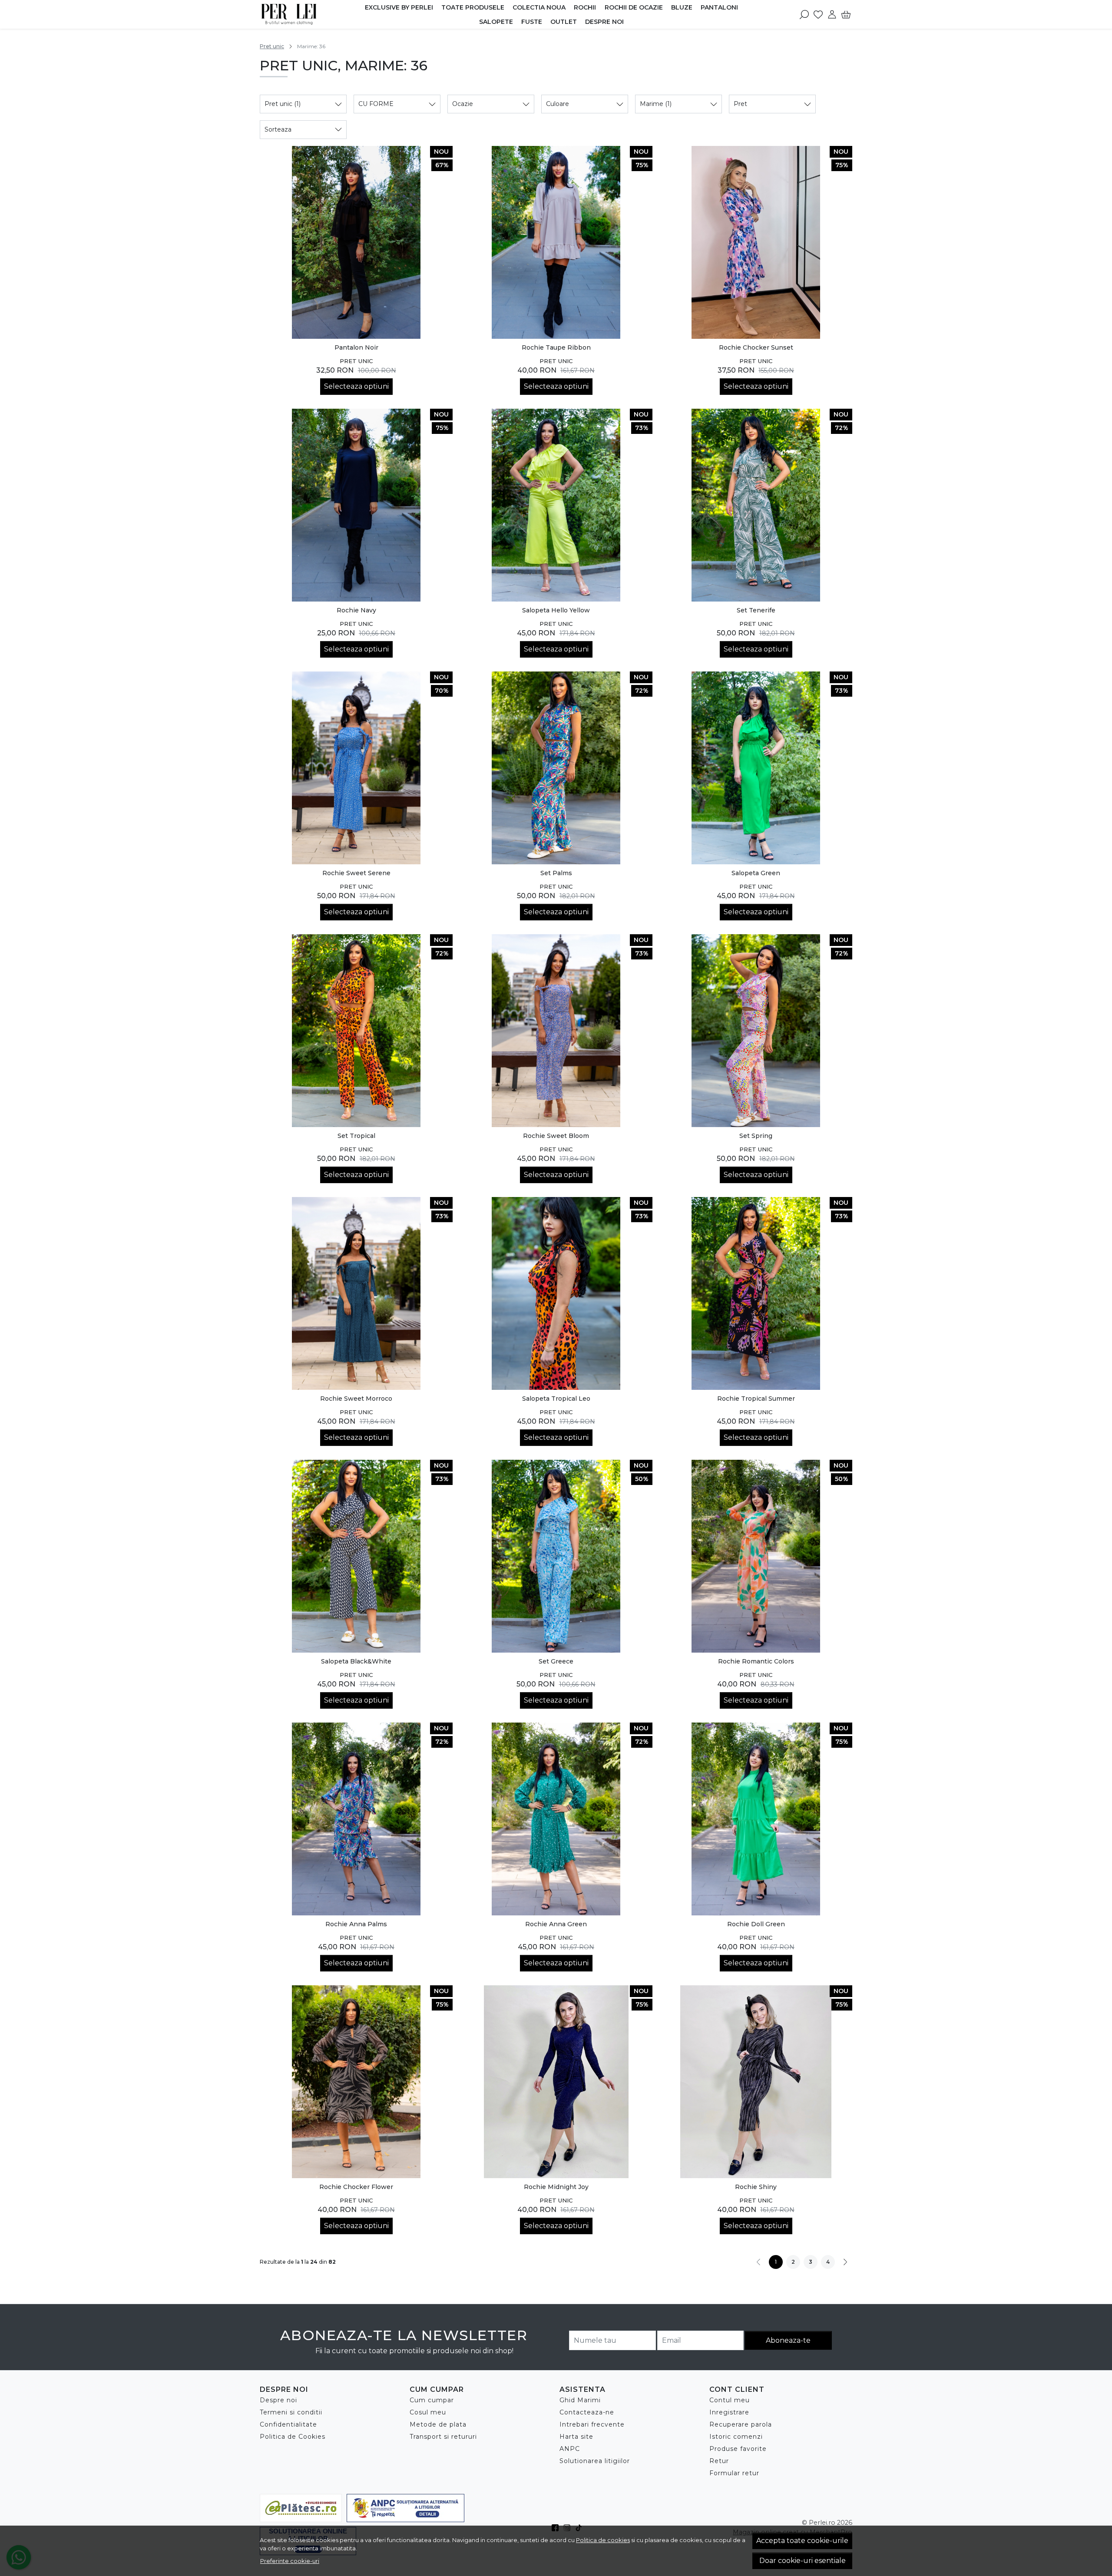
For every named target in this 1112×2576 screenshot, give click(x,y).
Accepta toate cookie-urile (802, 2541)
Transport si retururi (443, 2437)
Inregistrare (729, 2412)
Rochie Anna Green (556, 1924)
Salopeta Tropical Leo (556, 1399)
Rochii (585, 7)
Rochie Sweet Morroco (356, 1399)
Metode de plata (438, 2424)
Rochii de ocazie (634, 7)
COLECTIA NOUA (539, 7)
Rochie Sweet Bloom (556, 1136)
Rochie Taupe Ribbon (556, 347)
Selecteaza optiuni (356, 386)
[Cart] (846, 14)
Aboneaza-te (788, 2340)
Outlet (564, 22)
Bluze (682, 7)
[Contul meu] (832, 14)
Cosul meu (428, 2412)
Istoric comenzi (736, 2437)
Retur (719, 2461)
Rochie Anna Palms (356, 1924)
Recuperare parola (741, 2424)
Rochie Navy (356, 610)
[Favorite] (818, 14)
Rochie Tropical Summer (756, 1399)
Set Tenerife (756, 610)
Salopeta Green (756, 873)
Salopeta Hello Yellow (556, 610)
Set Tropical (356, 1136)
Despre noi (604, 22)
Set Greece (556, 1661)
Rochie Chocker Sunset (756, 347)
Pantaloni (719, 7)
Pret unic (272, 46)
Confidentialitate (288, 2424)
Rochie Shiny (756, 2187)
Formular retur (734, 2473)
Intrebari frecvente (592, 2424)
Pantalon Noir (356, 347)
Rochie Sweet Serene (356, 873)
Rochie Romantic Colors (756, 1661)
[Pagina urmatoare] (845, 2262)
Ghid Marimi (580, 2400)
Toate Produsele (473, 7)
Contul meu (730, 2400)
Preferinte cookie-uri (290, 2561)
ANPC (570, 2449)
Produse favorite (738, 2449)
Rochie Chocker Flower (356, 2187)
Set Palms (556, 873)
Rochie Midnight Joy (556, 2187)
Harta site (576, 2437)
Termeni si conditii (291, 2412)
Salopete (496, 22)
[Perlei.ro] (303, 14)
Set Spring (756, 1136)
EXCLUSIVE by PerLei (399, 7)
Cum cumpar (432, 2400)
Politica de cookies (603, 2540)
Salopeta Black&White (356, 1661)
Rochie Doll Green (756, 1924)
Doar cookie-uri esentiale (803, 2561)
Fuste (532, 22)
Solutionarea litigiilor (595, 2461)
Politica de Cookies (293, 2437)
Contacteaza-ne (587, 2412)
